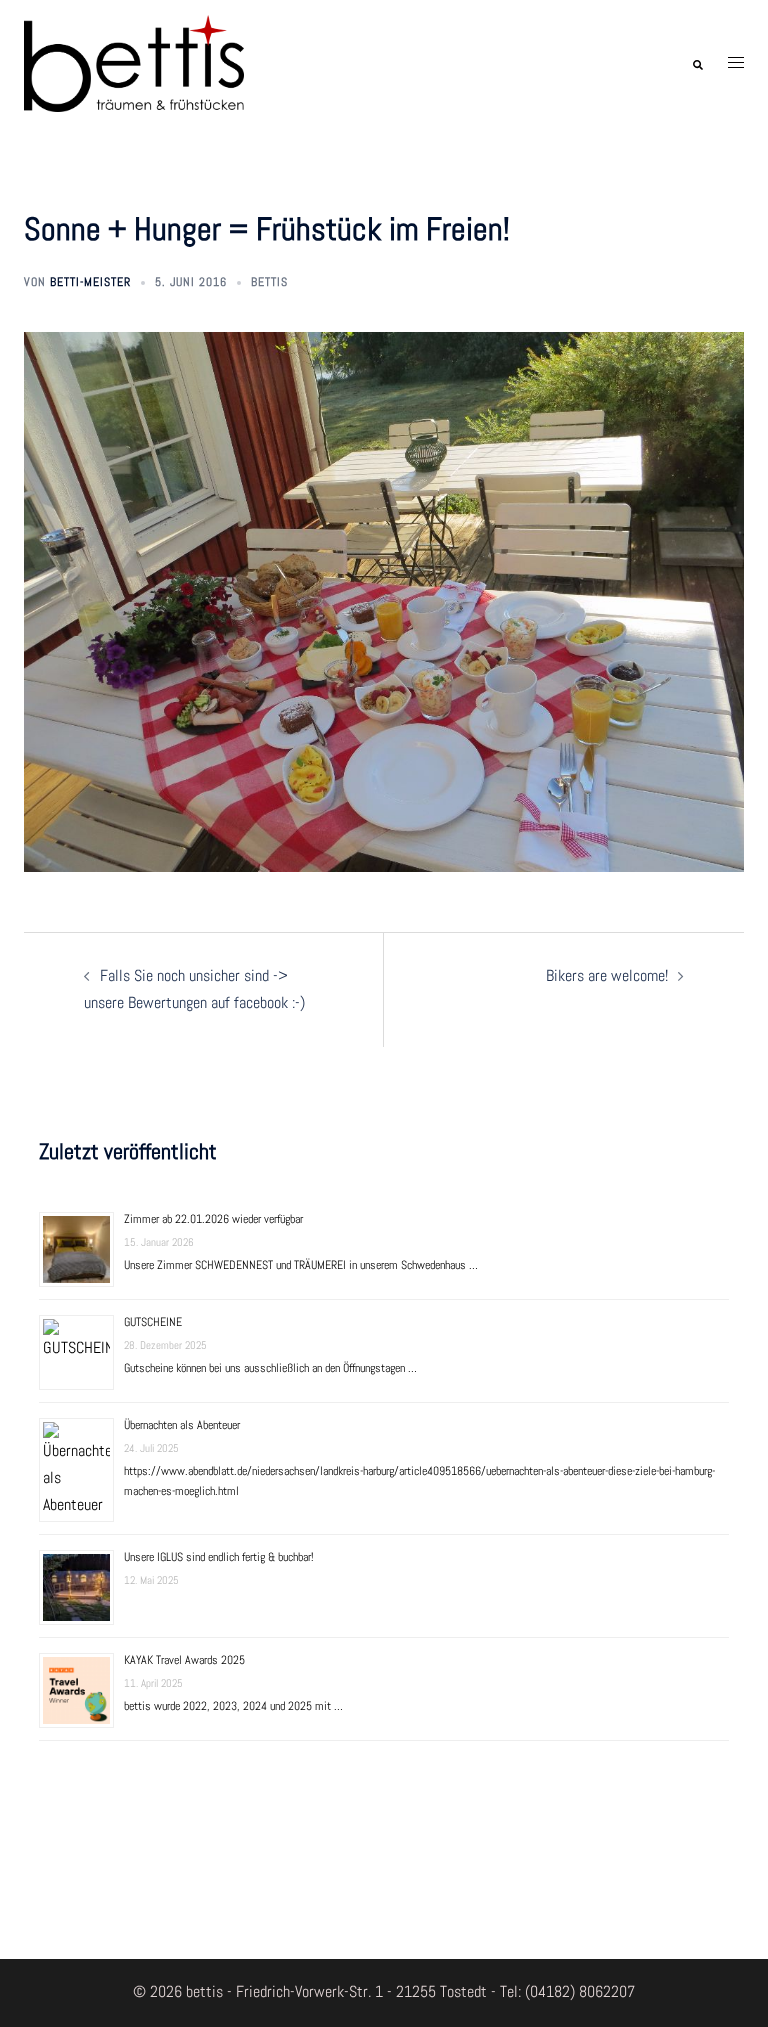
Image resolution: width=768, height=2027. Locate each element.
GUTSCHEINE (153, 1322)
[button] (697, 63)
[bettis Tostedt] (134, 61)
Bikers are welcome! (607, 975)
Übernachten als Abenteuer (182, 1425)
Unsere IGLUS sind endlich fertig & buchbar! (219, 1557)
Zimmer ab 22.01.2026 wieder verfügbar (213, 1219)
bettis (269, 282)
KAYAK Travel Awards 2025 (184, 1660)
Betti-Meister (90, 282)
